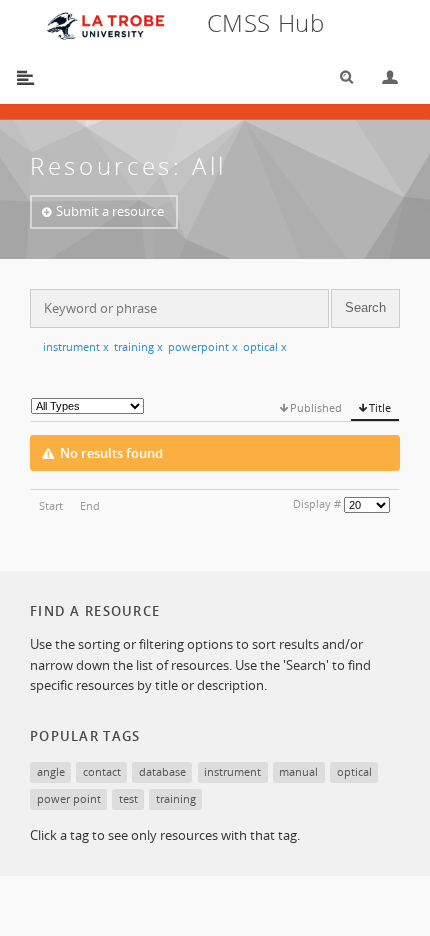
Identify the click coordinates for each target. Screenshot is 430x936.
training (138, 346)
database (162, 771)
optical (265, 346)
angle (51, 771)
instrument (76, 346)
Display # (317, 503)
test (128, 798)
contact (102, 771)
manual (298, 771)
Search (340, 77)
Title (380, 407)
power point (69, 798)
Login (382, 77)
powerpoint (203, 346)
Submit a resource (110, 211)
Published (316, 407)
